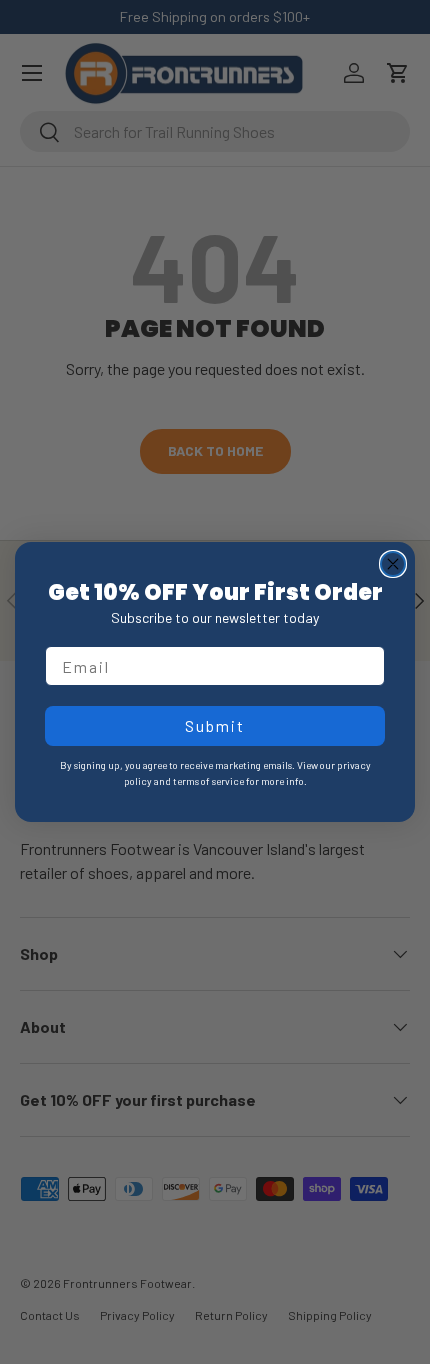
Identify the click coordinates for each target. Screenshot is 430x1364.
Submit (215, 725)
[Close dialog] (393, 564)
